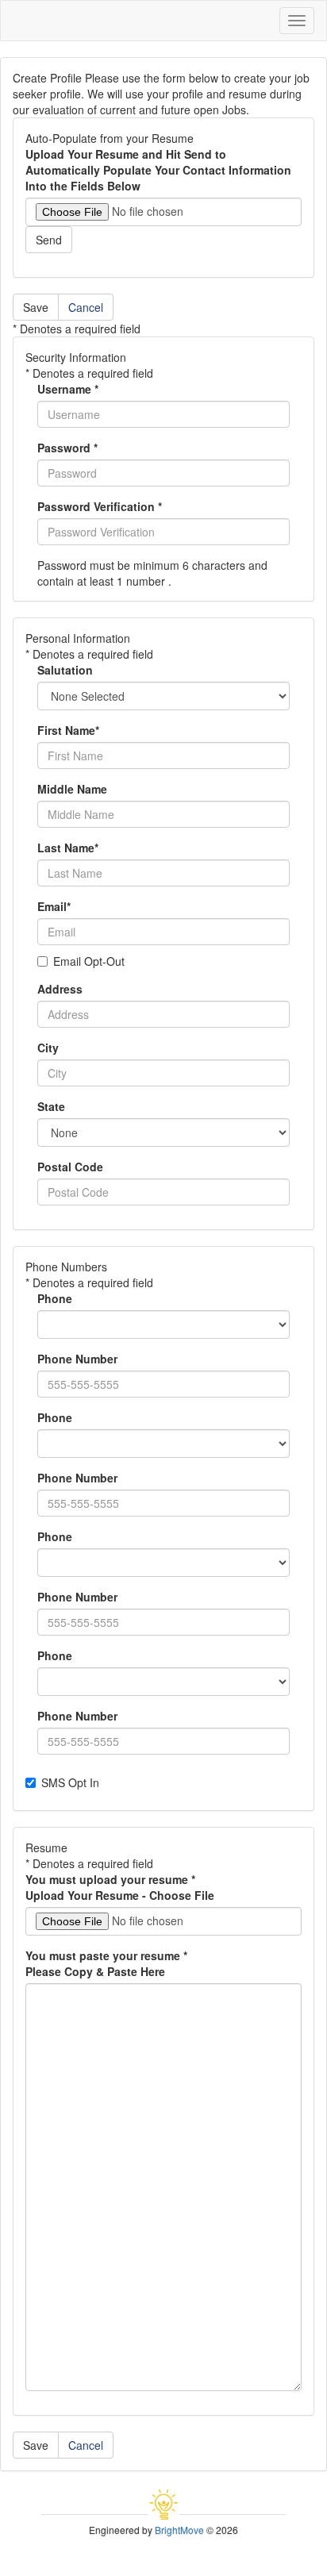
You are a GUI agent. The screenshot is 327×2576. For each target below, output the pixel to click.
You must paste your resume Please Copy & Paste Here (106, 1963)
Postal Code (70, 1167)
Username (68, 389)
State (51, 1106)
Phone (55, 1298)
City (48, 1048)
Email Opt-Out (89, 961)
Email (54, 906)
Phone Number (77, 1359)
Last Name (68, 848)
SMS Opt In (70, 1782)
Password (67, 448)
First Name (68, 730)
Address (60, 989)
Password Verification (100, 506)
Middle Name (72, 789)
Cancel (86, 307)
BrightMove (179, 2530)
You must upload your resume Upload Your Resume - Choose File (120, 1887)
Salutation (65, 670)
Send (49, 240)
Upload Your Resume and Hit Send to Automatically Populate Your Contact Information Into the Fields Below (158, 170)
